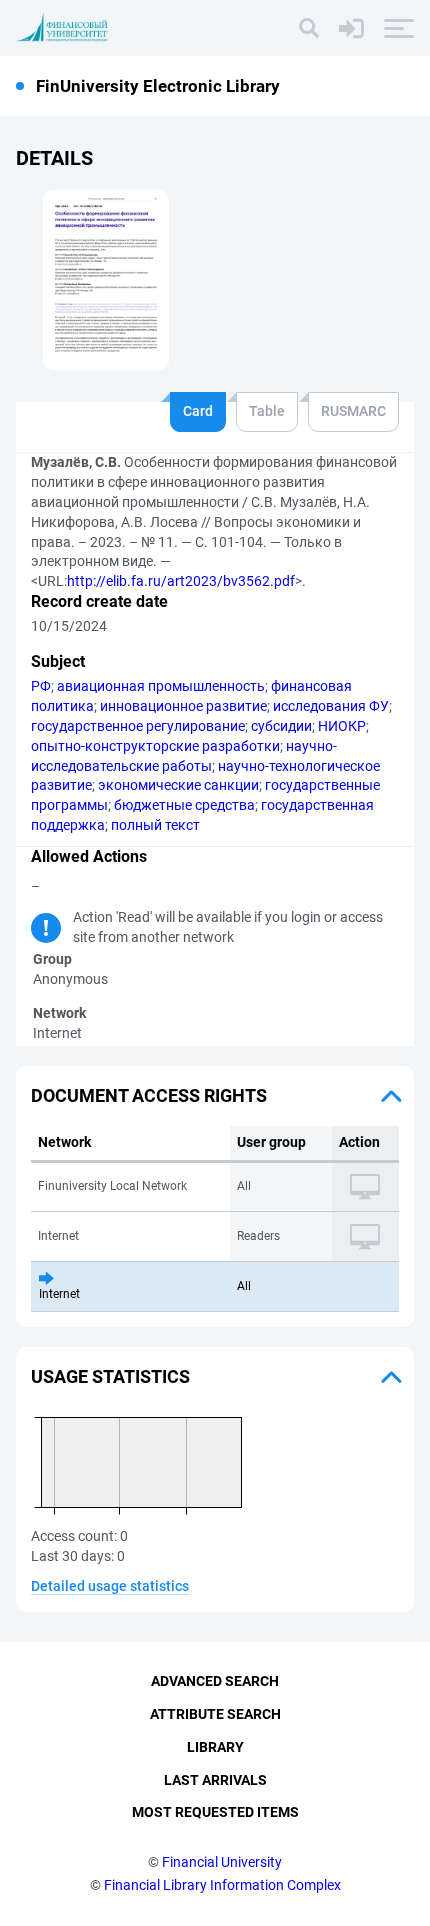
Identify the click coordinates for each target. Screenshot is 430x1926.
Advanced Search (215, 1681)
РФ (41, 686)
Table (267, 411)
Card (198, 411)
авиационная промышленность (161, 686)
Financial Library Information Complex (222, 1885)
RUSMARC (353, 411)
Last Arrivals (215, 1780)
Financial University (222, 1862)
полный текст (155, 825)
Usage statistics (110, 1376)
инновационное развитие (183, 706)
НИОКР (342, 726)
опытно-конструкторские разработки (155, 746)
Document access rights (149, 1095)
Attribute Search (215, 1714)
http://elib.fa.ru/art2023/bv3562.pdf (181, 581)
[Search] (309, 28)
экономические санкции (178, 785)
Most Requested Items (215, 1812)
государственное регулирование (138, 726)
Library (215, 1747)
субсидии (281, 726)
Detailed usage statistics (110, 1586)
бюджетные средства (184, 805)
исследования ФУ (331, 706)
